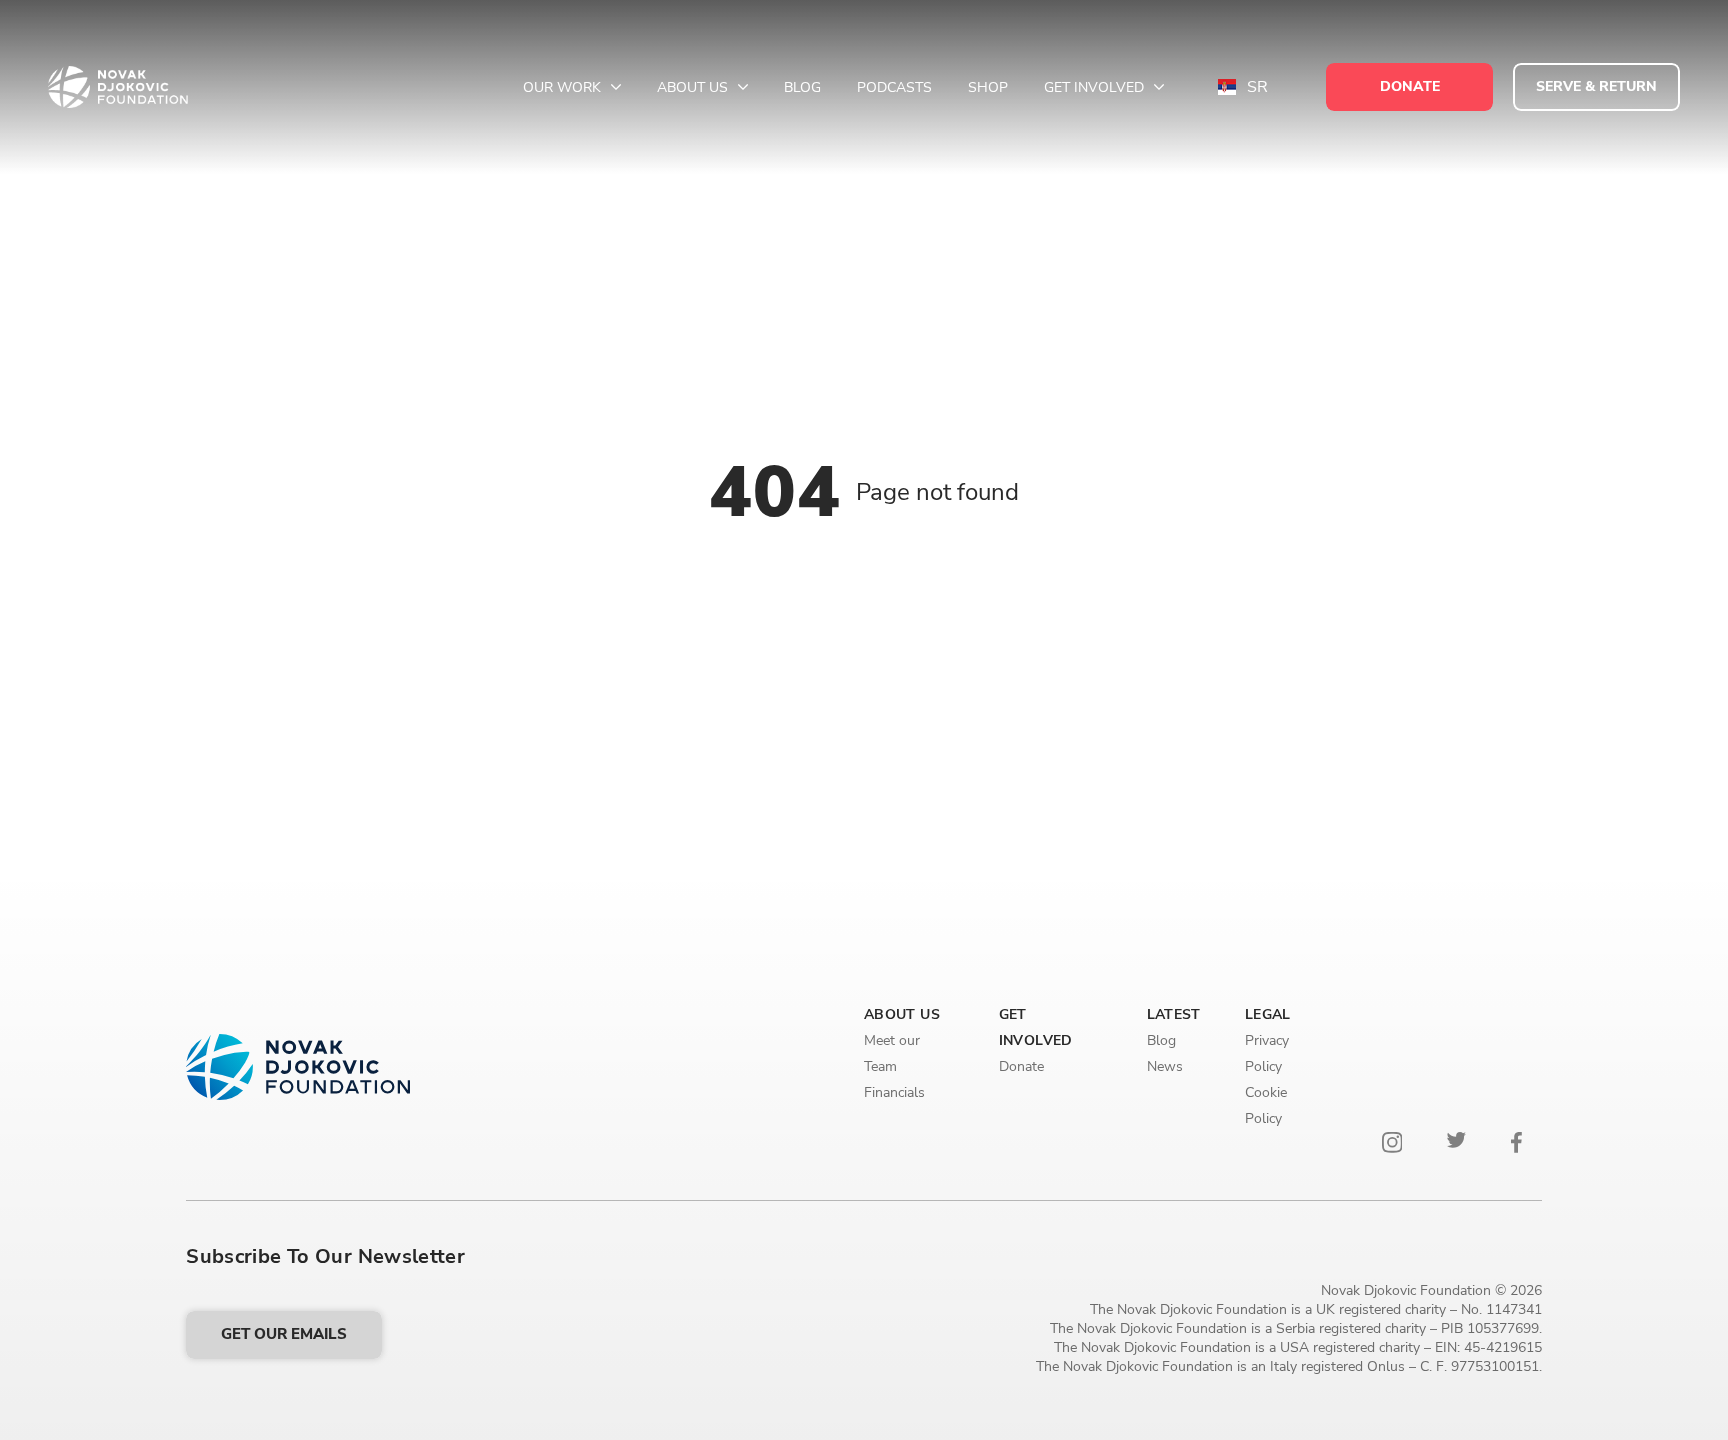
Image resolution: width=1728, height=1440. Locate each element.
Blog (802, 87)
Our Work (564, 87)
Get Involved (1096, 87)
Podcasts (894, 87)
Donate (1021, 1066)
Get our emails (284, 1334)
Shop (988, 87)
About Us (694, 87)
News (1165, 1066)
